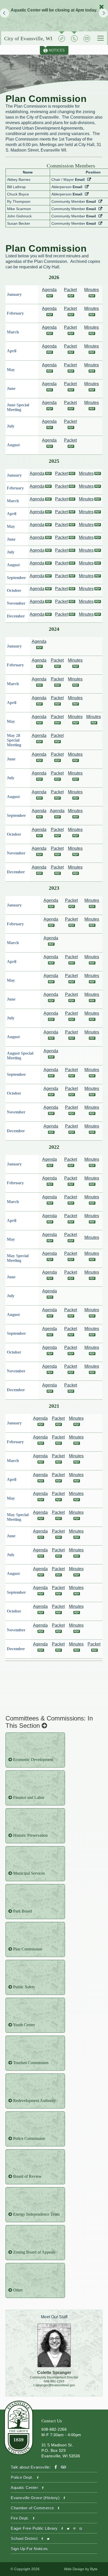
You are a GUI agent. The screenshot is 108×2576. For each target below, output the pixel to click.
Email (80, 180)
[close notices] (101, 7)
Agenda (37, 473)
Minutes (86, 473)
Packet (61, 473)
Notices (55, 50)
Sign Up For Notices (29, 2549)
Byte (94, 2569)
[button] (5, 13)
